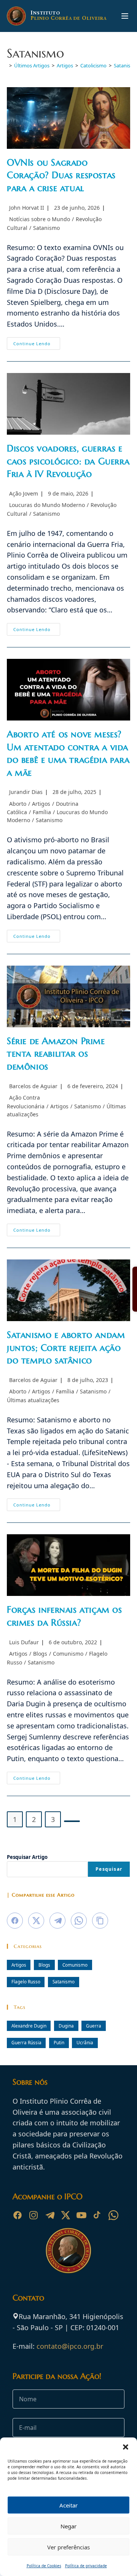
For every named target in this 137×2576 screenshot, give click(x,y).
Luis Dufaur (24, 1642)
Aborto (18, 804)
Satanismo (46, 228)
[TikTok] (97, 2215)
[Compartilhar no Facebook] (15, 1921)
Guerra (94, 2026)
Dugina (66, 2026)
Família (42, 812)
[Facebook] (18, 2215)
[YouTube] (81, 2215)
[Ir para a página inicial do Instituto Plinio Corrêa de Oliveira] (68, 2250)
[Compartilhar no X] (36, 1921)
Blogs (40, 1654)
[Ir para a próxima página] (72, 1821)
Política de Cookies (44, 2566)
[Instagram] (33, 2215)
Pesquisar (109, 1869)
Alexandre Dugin (29, 2026)
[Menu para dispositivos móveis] (125, 16)
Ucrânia (85, 2042)
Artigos (41, 804)
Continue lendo (37, 345)
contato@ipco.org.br (70, 2346)
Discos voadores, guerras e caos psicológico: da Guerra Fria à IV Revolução (68, 461)
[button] (126, 2447)
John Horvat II (27, 208)
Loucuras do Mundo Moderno (47, 505)
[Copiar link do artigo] (100, 1921)
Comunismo (68, 1654)
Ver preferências (68, 2547)
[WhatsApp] (113, 2215)
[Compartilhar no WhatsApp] (79, 1921)
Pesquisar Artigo (27, 1857)
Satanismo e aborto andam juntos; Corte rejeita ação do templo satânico (66, 1348)
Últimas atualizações (33, 1400)
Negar (68, 2526)
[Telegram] (49, 2215)
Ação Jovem (24, 493)
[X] (65, 2215)
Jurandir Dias (26, 792)
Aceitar (68, 2505)
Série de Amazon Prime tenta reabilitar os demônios (56, 1054)
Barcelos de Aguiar (33, 1086)
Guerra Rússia (26, 2042)
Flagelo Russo (26, 1981)
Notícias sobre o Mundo (40, 219)
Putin (59, 2042)
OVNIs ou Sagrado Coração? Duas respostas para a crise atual (61, 175)
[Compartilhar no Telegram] (57, 1921)
